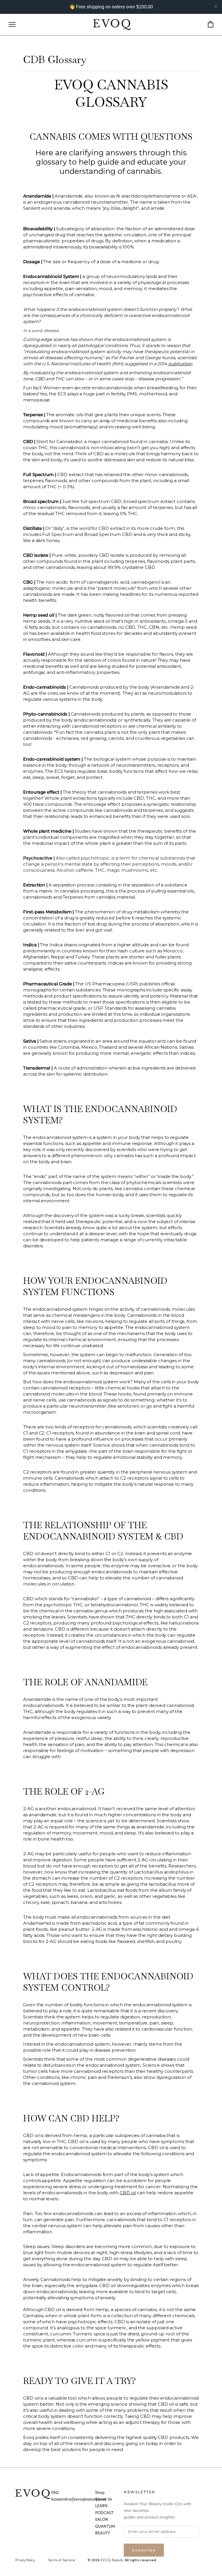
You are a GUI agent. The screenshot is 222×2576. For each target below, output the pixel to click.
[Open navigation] (12, 24)
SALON (102, 2520)
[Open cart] (211, 24)
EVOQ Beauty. (112, 2560)
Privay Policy (25, 2560)
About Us (103, 2499)
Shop (100, 2493)
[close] (216, 6)
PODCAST (104, 2513)
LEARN (101, 2506)
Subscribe (144, 2550)
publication (180, 364)
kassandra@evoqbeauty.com (79, 2499)
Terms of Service (61, 2560)
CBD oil (128, 2193)
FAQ (55, 2493)
